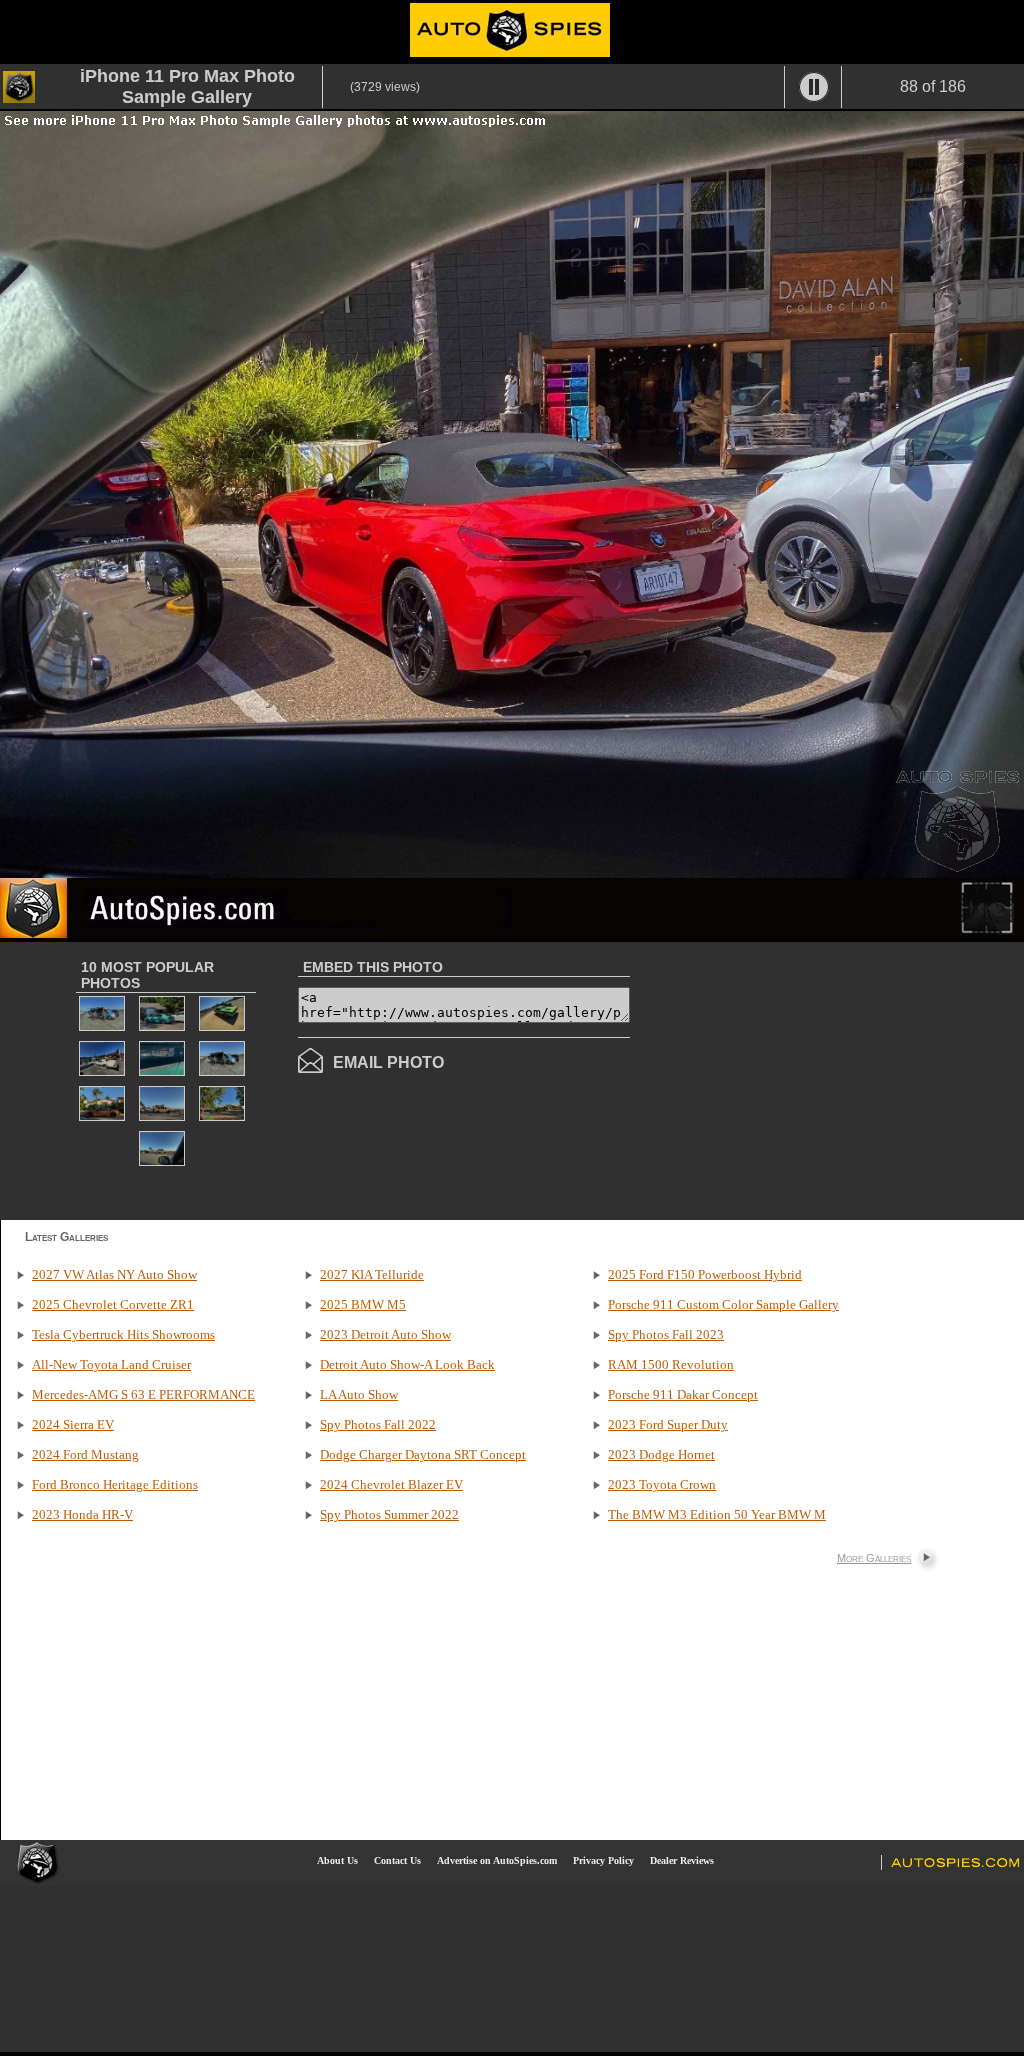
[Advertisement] (798, 1079)
